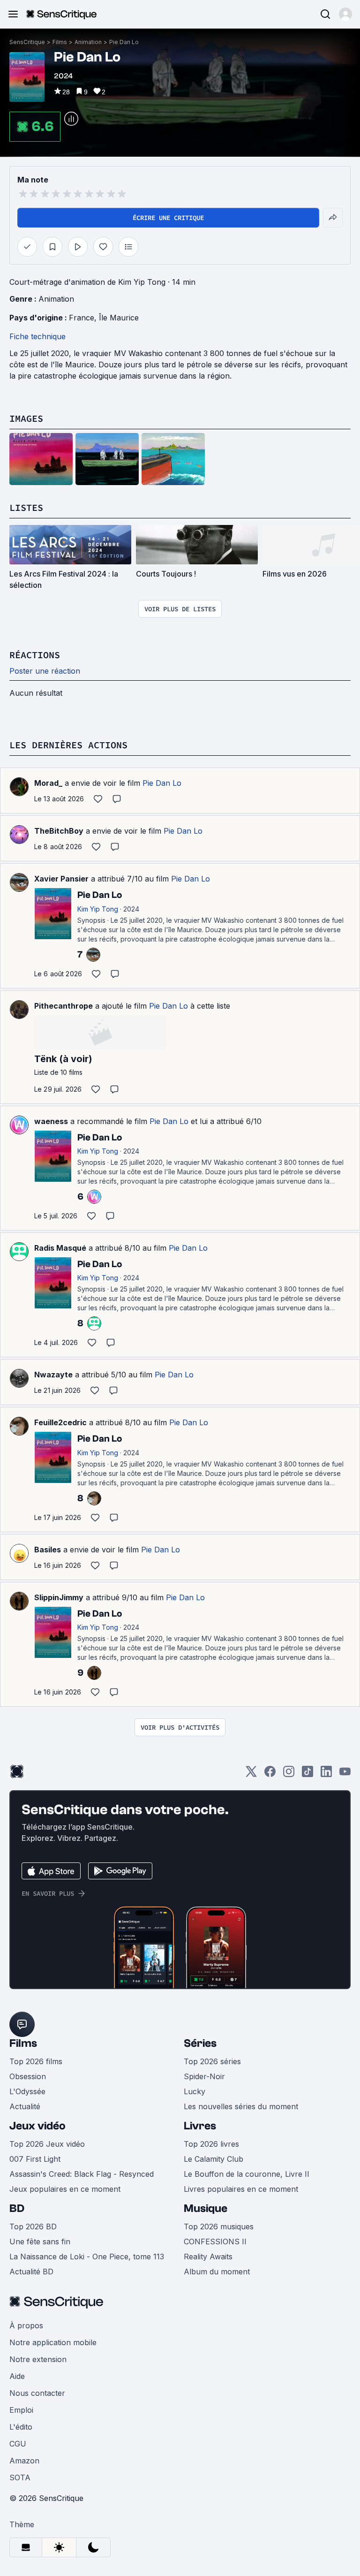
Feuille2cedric (60, 1422)
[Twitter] (251, 1774)
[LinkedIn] (326, 1774)
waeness (51, 1121)
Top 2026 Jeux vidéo (47, 2144)
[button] (345, 14)
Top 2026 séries (212, 2061)
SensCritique (27, 42)
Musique (206, 2208)
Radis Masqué (60, 1248)
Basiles (48, 1550)
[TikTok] (307, 1774)
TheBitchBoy (59, 831)
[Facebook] (270, 1774)
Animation (88, 42)
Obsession (28, 2076)
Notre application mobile (53, 2342)
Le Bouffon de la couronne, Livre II (247, 2174)
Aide (17, 2376)
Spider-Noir (204, 2076)
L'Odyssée (27, 2091)
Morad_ (48, 783)
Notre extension (38, 2359)
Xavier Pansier (61, 879)
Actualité (25, 2106)
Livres (200, 2126)
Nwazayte (53, 1375)
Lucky (195, 2091)
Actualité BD (31, 2272)
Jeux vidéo (37, 2126)
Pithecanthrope (64, 1006)
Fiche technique (37, 336)
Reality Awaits (208, 2257)
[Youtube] (345, 1774)
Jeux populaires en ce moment (65, 2189)
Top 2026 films (36, 2061)
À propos (26, 2325)
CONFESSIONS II (215, 2242)
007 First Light (35, 2159)
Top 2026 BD (33, 2226)
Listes (26, 507)
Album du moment (217, 2272)
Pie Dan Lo (124, 42)
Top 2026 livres (211, 2144)
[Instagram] (289, 1774)
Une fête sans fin (40, 2242)
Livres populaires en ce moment (241, 2189)
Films (60, 42)
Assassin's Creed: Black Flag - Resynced (82, 2174)
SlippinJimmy (59, 1597)
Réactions (35, 655)
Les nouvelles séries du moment (241, 2106)
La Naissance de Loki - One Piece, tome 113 (87, 2257)
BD (17, 2208)
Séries (200, 2043)
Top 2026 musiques (219, 2226)
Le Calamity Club (214, 2159)
